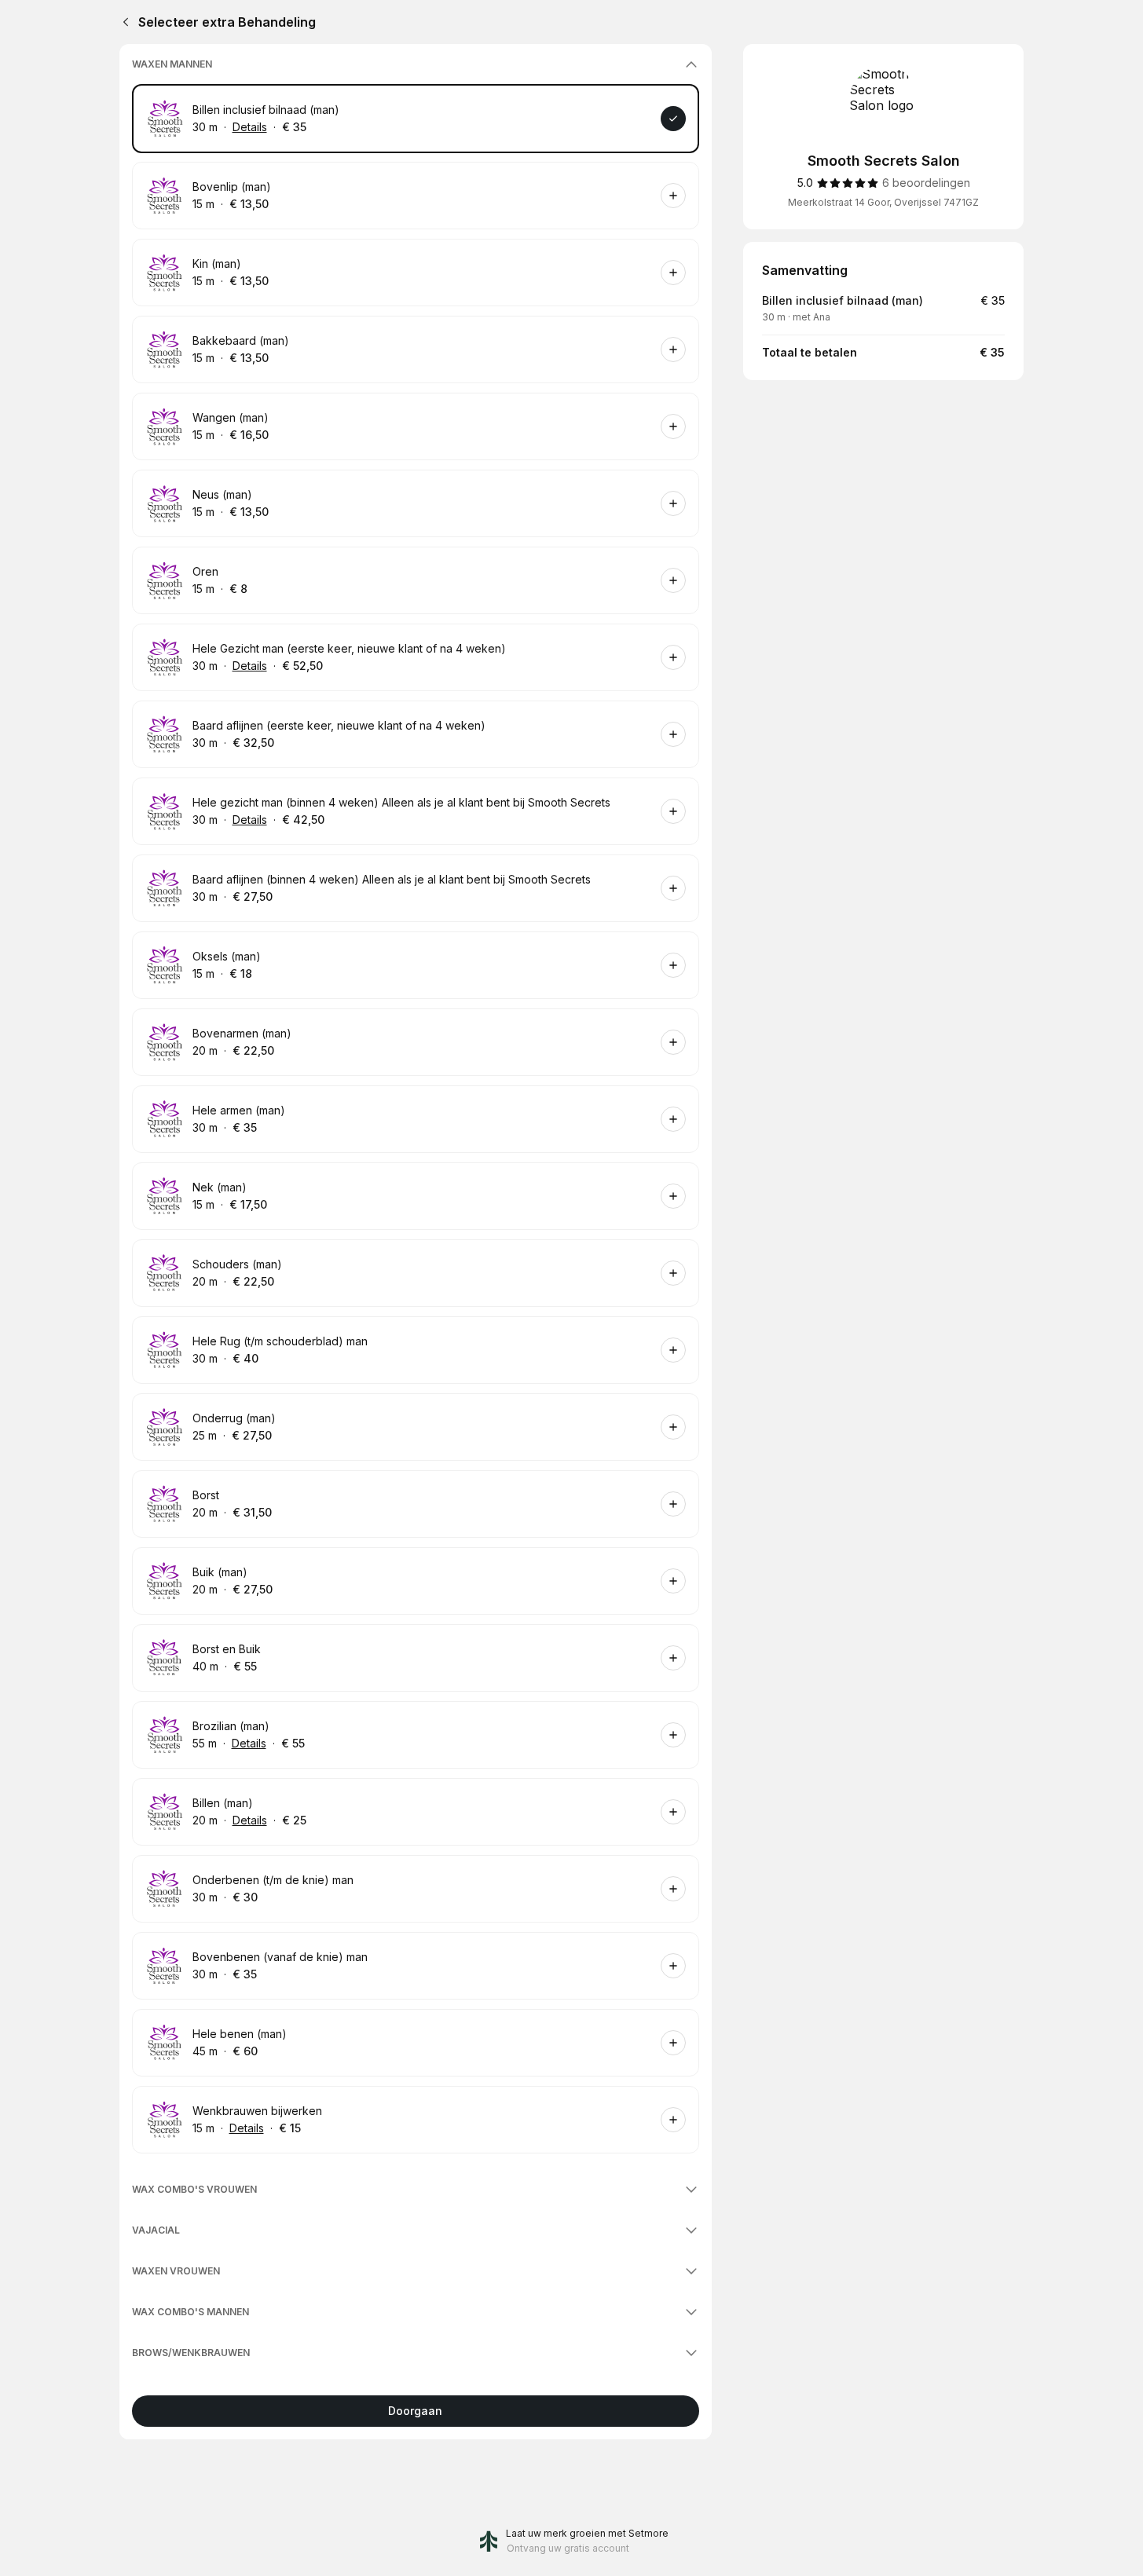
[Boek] (673, 119)
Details (250, 127)
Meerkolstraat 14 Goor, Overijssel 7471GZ (883, 202)
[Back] (123, 22)
